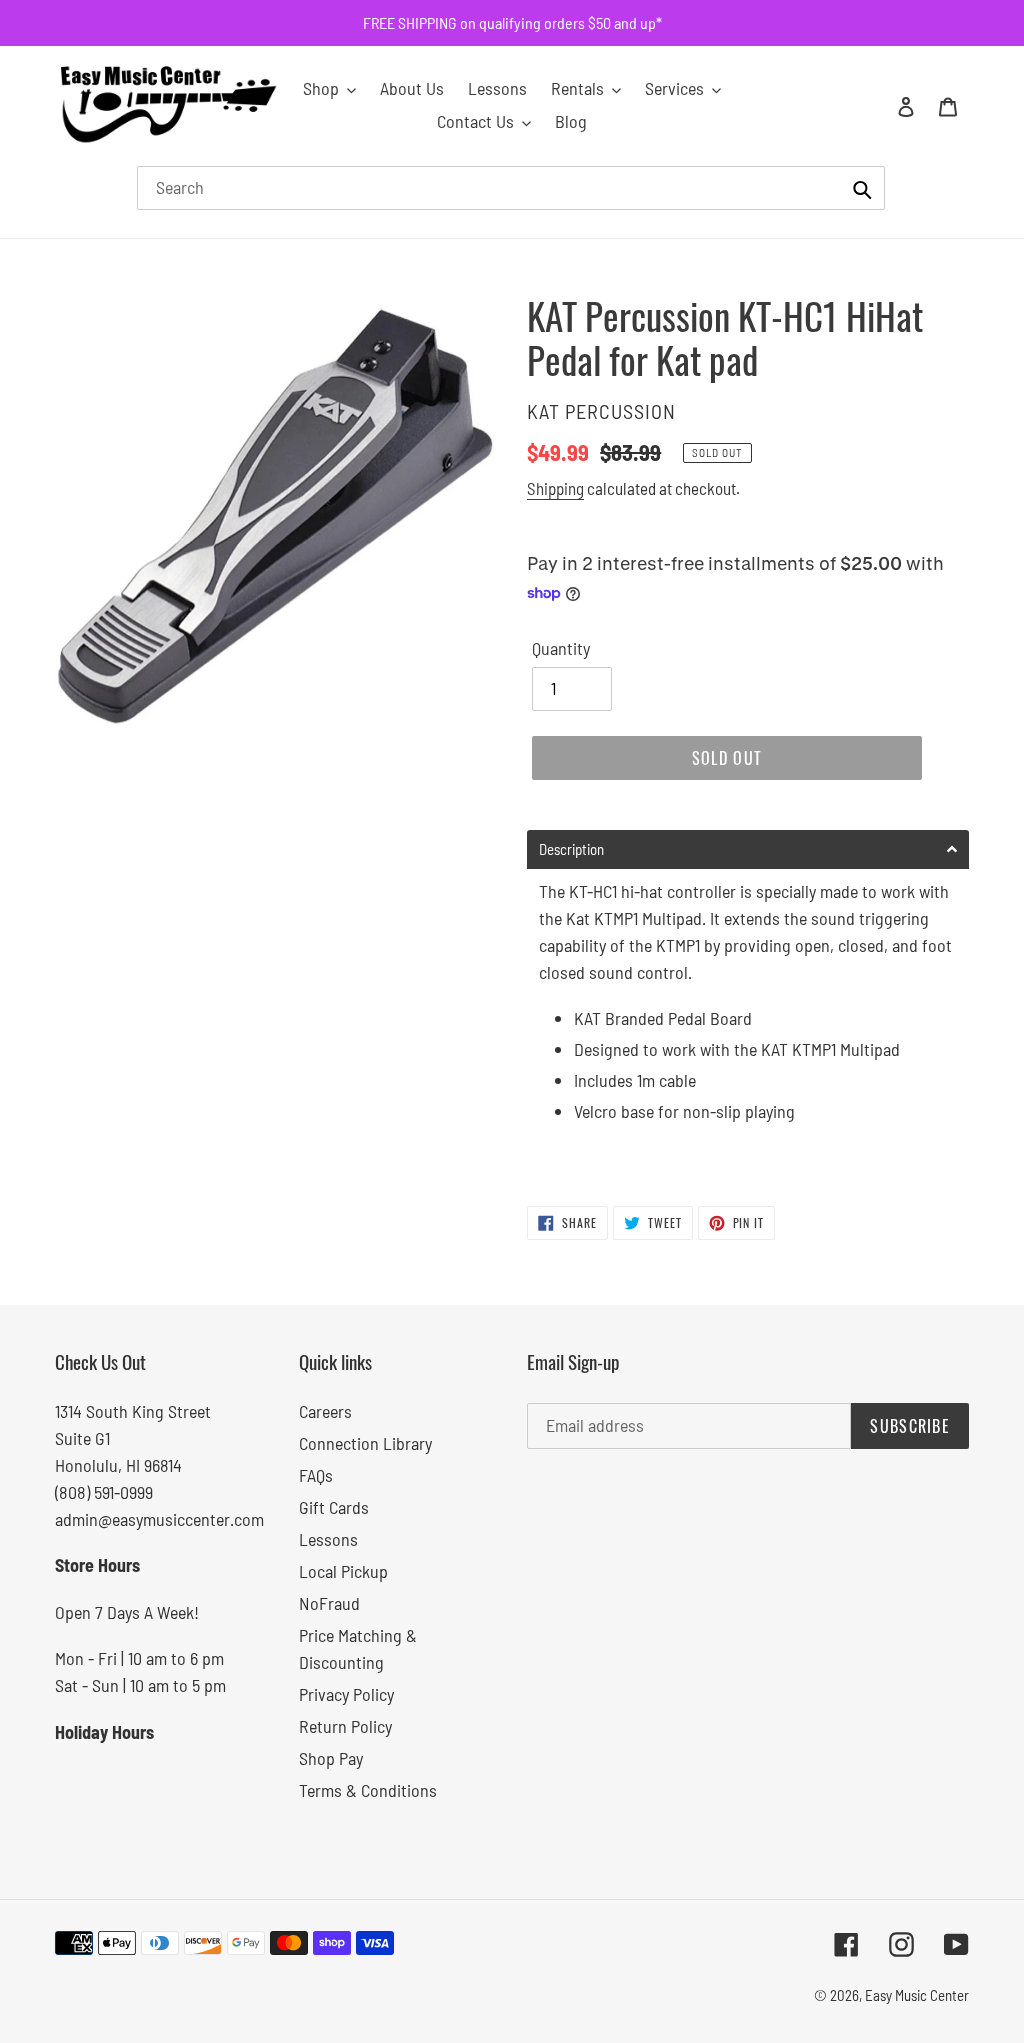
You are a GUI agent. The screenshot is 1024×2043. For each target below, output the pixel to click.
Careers (325, 1411)
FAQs (316, 1475)
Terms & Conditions (368, 1790)
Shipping (555, 488)
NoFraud (329, 1603)
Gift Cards (334, 1507)
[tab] (748, 849)
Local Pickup (343, 1571)
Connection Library (365, 1443)
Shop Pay (331, 1758)
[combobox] (511, 188)
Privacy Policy (346, 1694)
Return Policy (345, 1726)
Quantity (561, 648)
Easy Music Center (917, 1995)
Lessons (328, 1539)
